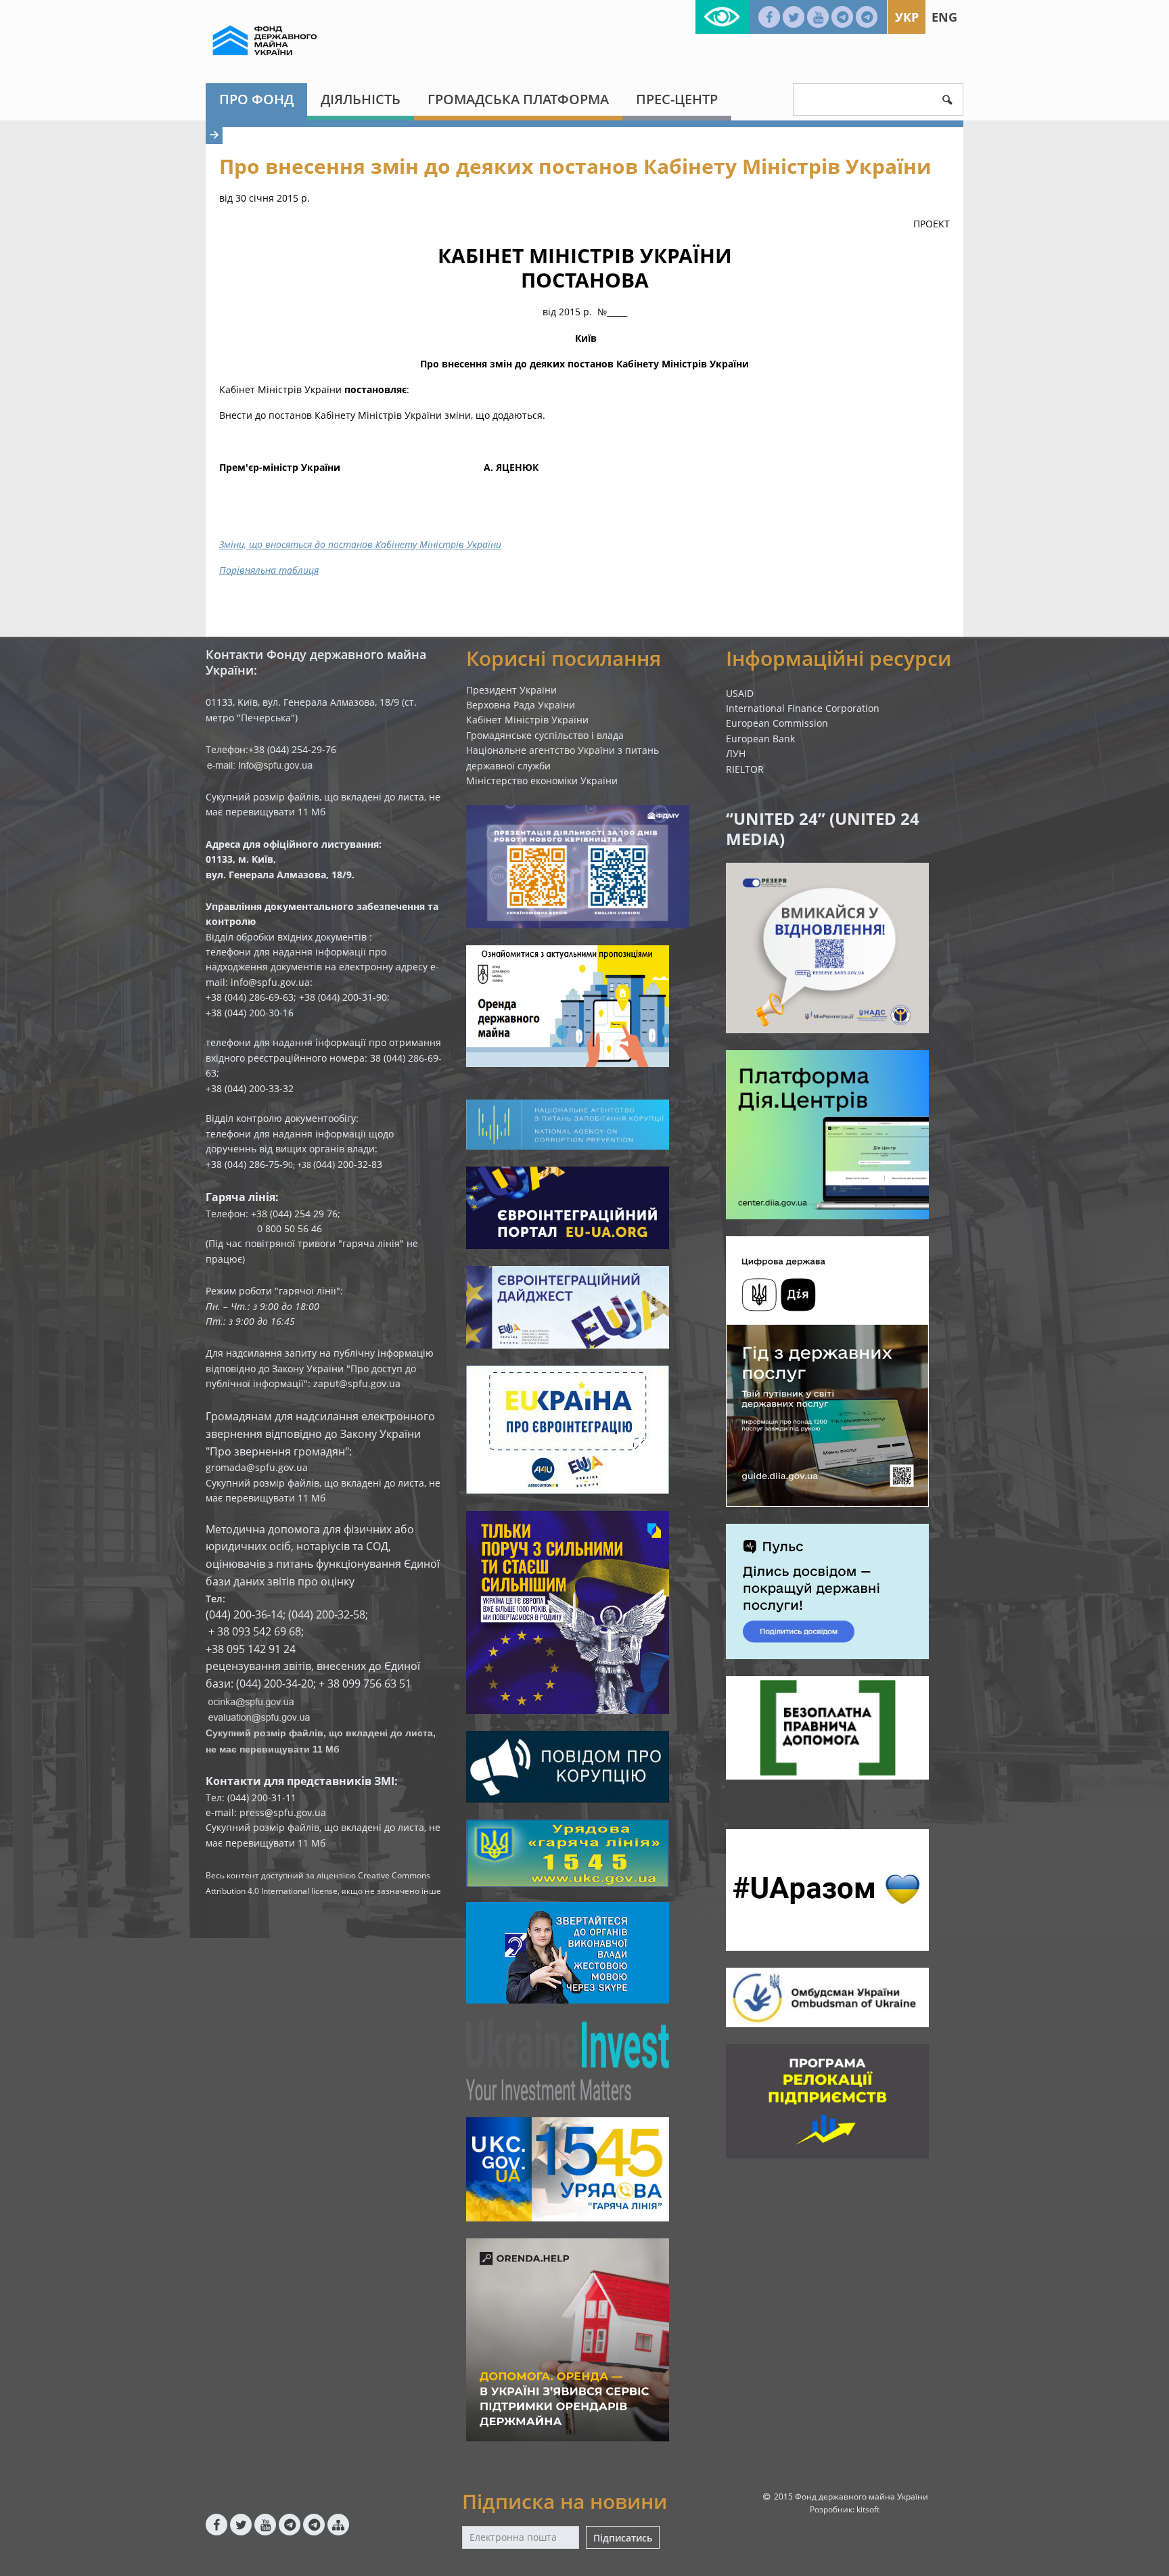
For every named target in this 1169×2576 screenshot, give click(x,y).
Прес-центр (677, 99)
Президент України (511, 690)
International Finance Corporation (803, 708)
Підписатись (623, 2538)
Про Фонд (256, 99)
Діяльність (361, 99)
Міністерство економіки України (542, 781)
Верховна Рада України (521, 705)
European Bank (760, 739)
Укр (907, 17)
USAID (740, 693)
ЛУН (736, 753)
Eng (944, 17)
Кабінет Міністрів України (527, 720)
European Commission (777, 723)
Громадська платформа (518, 99)
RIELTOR (745, 769)
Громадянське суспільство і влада (545, 735)
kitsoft (868, 2509)
